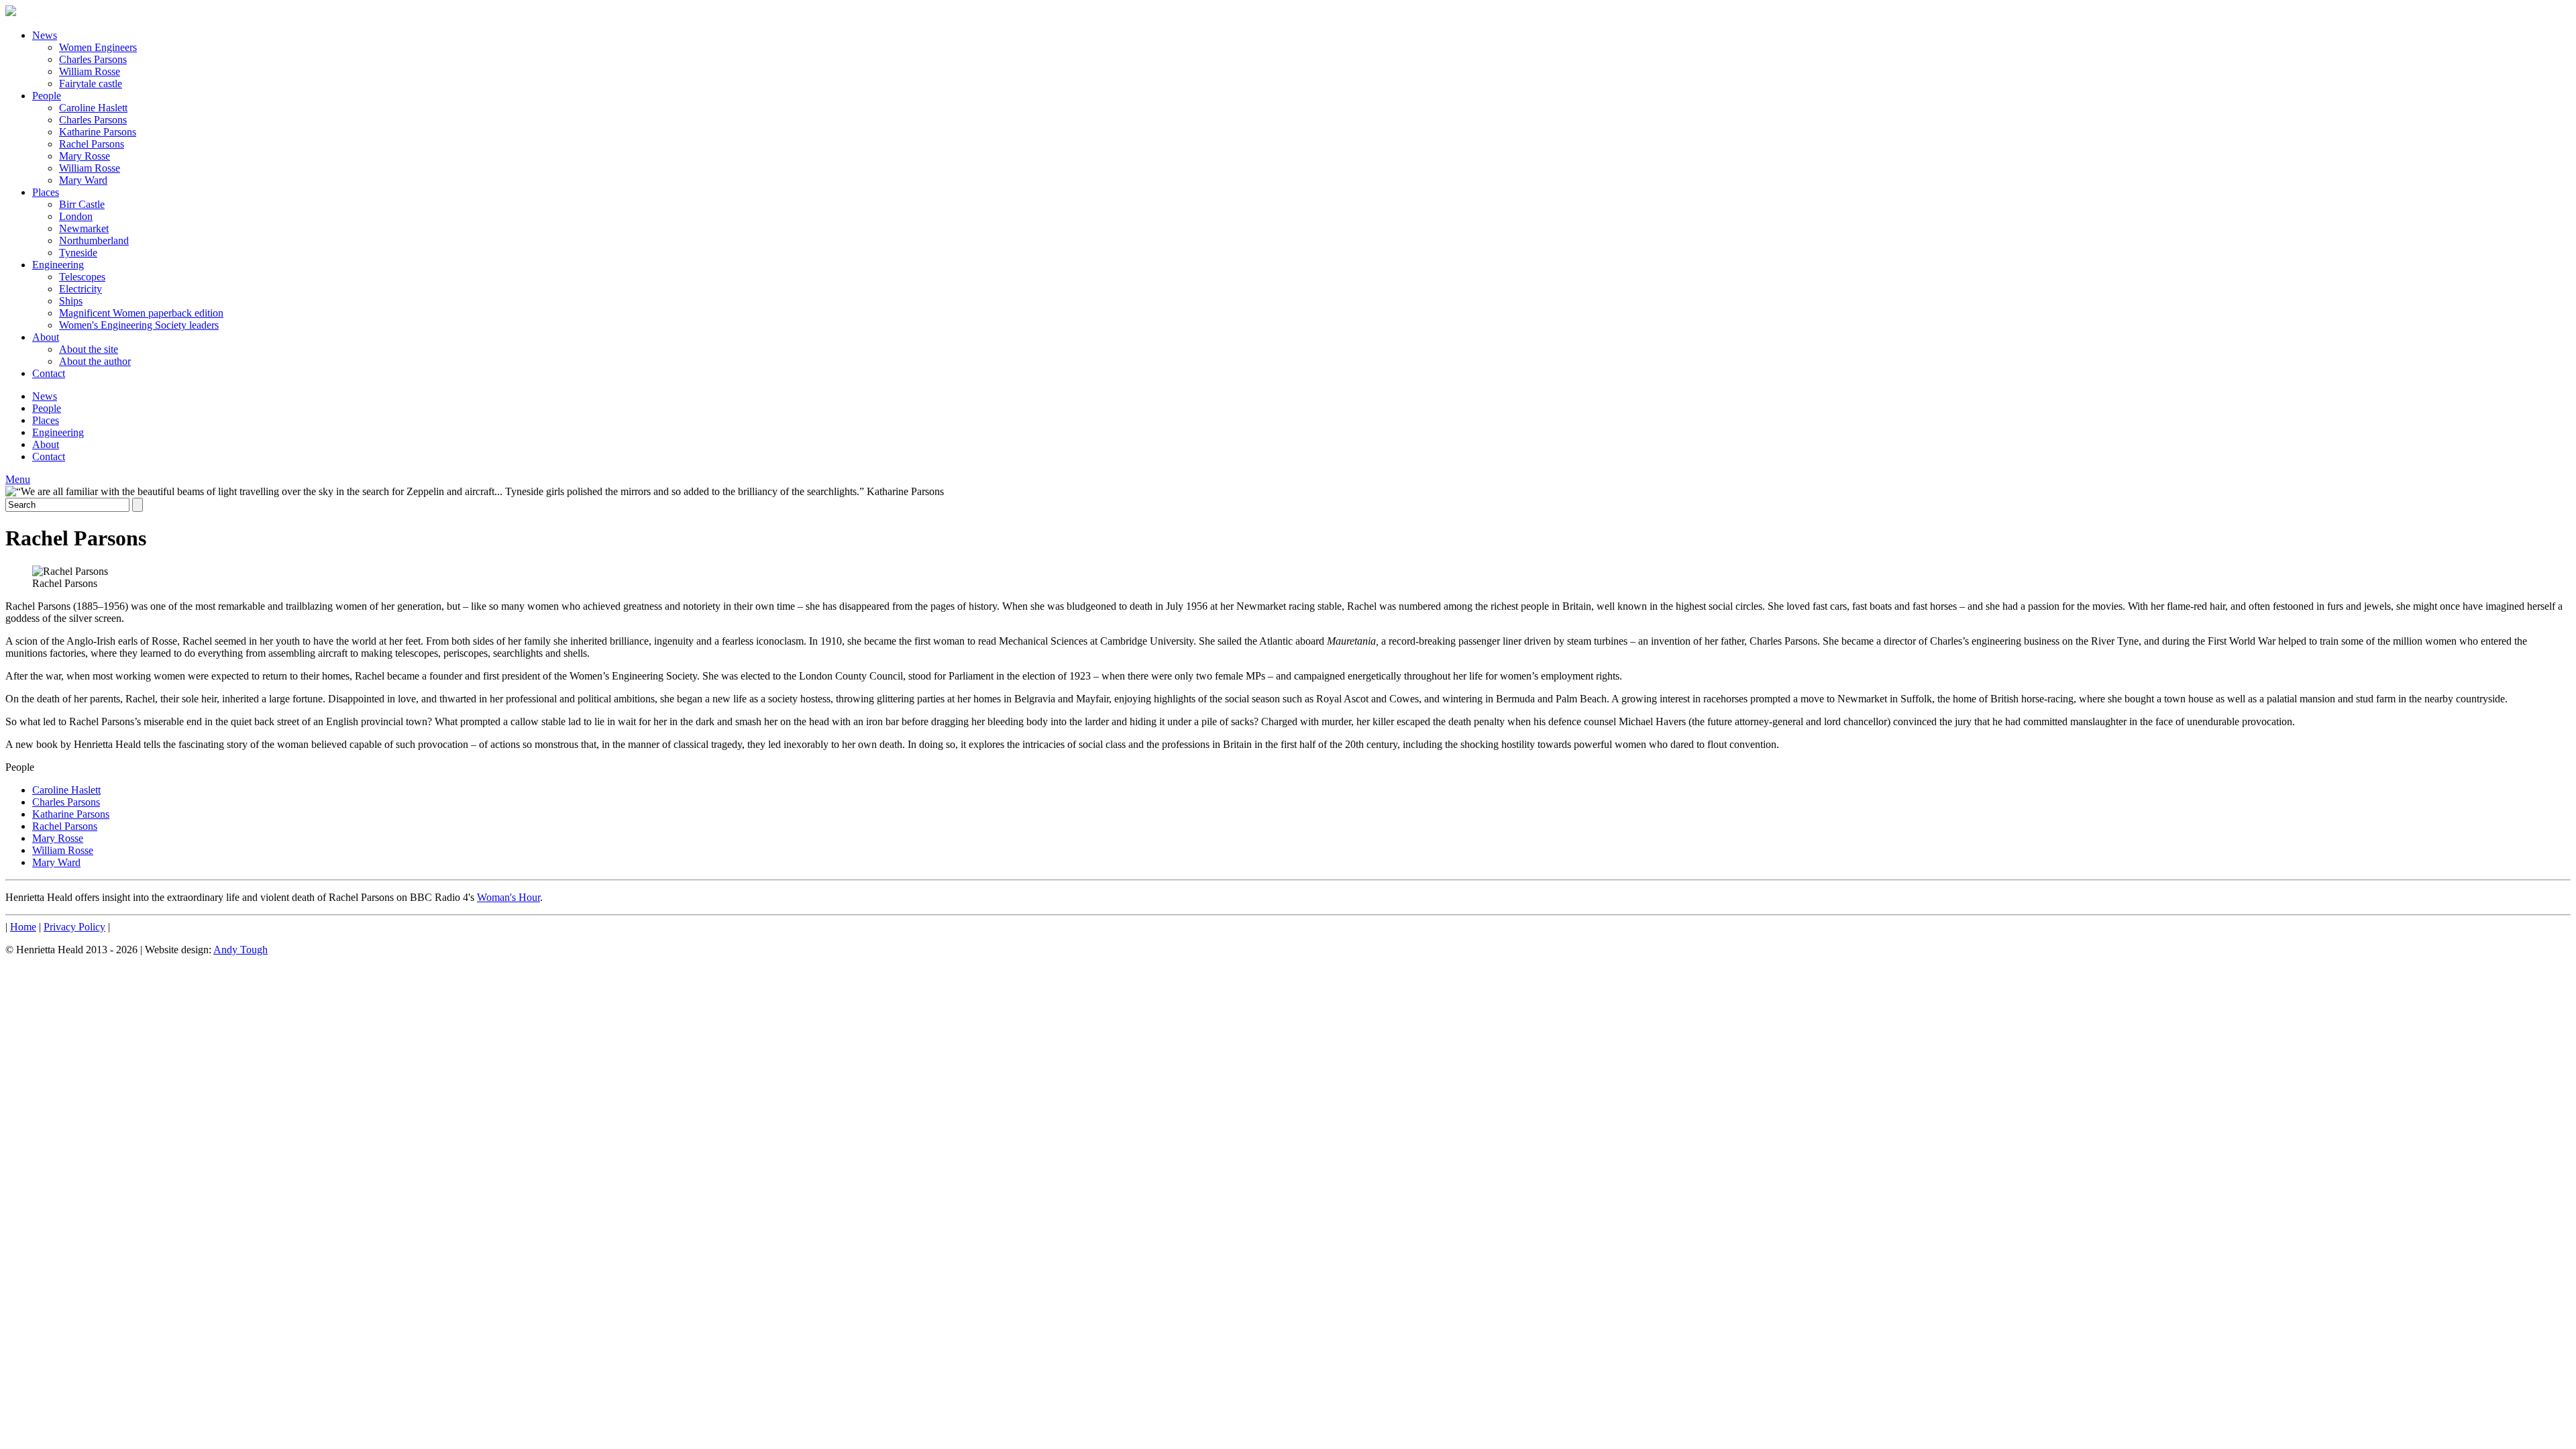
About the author (95, 361)
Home (23, 927)
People (47, 96)
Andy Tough (240, 950)
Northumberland (94, 240)
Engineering (58, 265)
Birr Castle (82, 204)
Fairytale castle (91, 84)
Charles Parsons (93, 59)
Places (46, 192)
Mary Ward (83, 180)
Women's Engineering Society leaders (139, 325)
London (76, 216)
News (45, 35)
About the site (89, 349)
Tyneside (78, 253)
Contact (49, 373)
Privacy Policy (74, 927)
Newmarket (84, 228)
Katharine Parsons (98, 132)
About (46, 337)
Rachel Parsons (92, 144)
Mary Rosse (85, 156)
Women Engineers (98, 47)
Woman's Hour (508, 897)
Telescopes (82, 277)
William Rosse (90, 71)
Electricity (80, 289)
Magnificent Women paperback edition (141, 313)
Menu (18, 479)
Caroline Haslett (93, 108)
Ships (71, 301)
